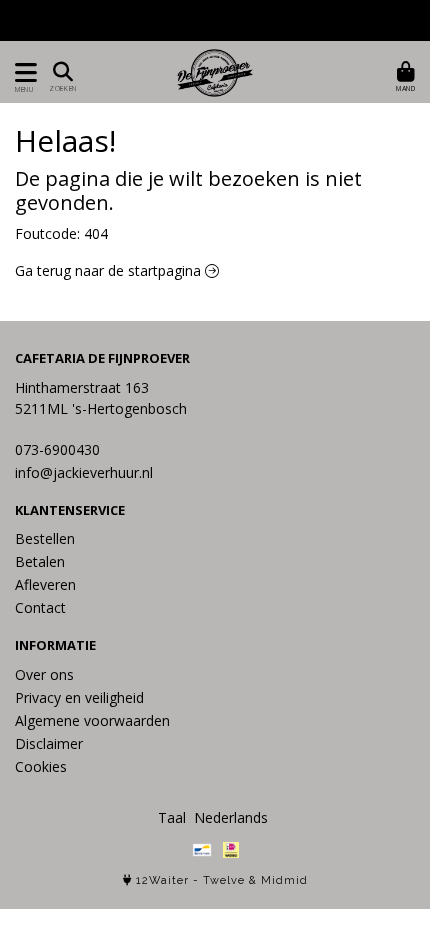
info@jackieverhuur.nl (84, 472)
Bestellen (45, 538)
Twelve (224, 880)
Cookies (41, 766)
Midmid (284, 880)
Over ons (44, 674)
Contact (40, 607)
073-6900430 (57, 449)
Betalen (40, 561)
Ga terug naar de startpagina (110, 270)
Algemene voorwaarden (92, 720)
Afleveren (45, 584)
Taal (172, 817)
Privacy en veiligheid (79, 697)
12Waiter (162, 880)
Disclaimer (49, 743)
